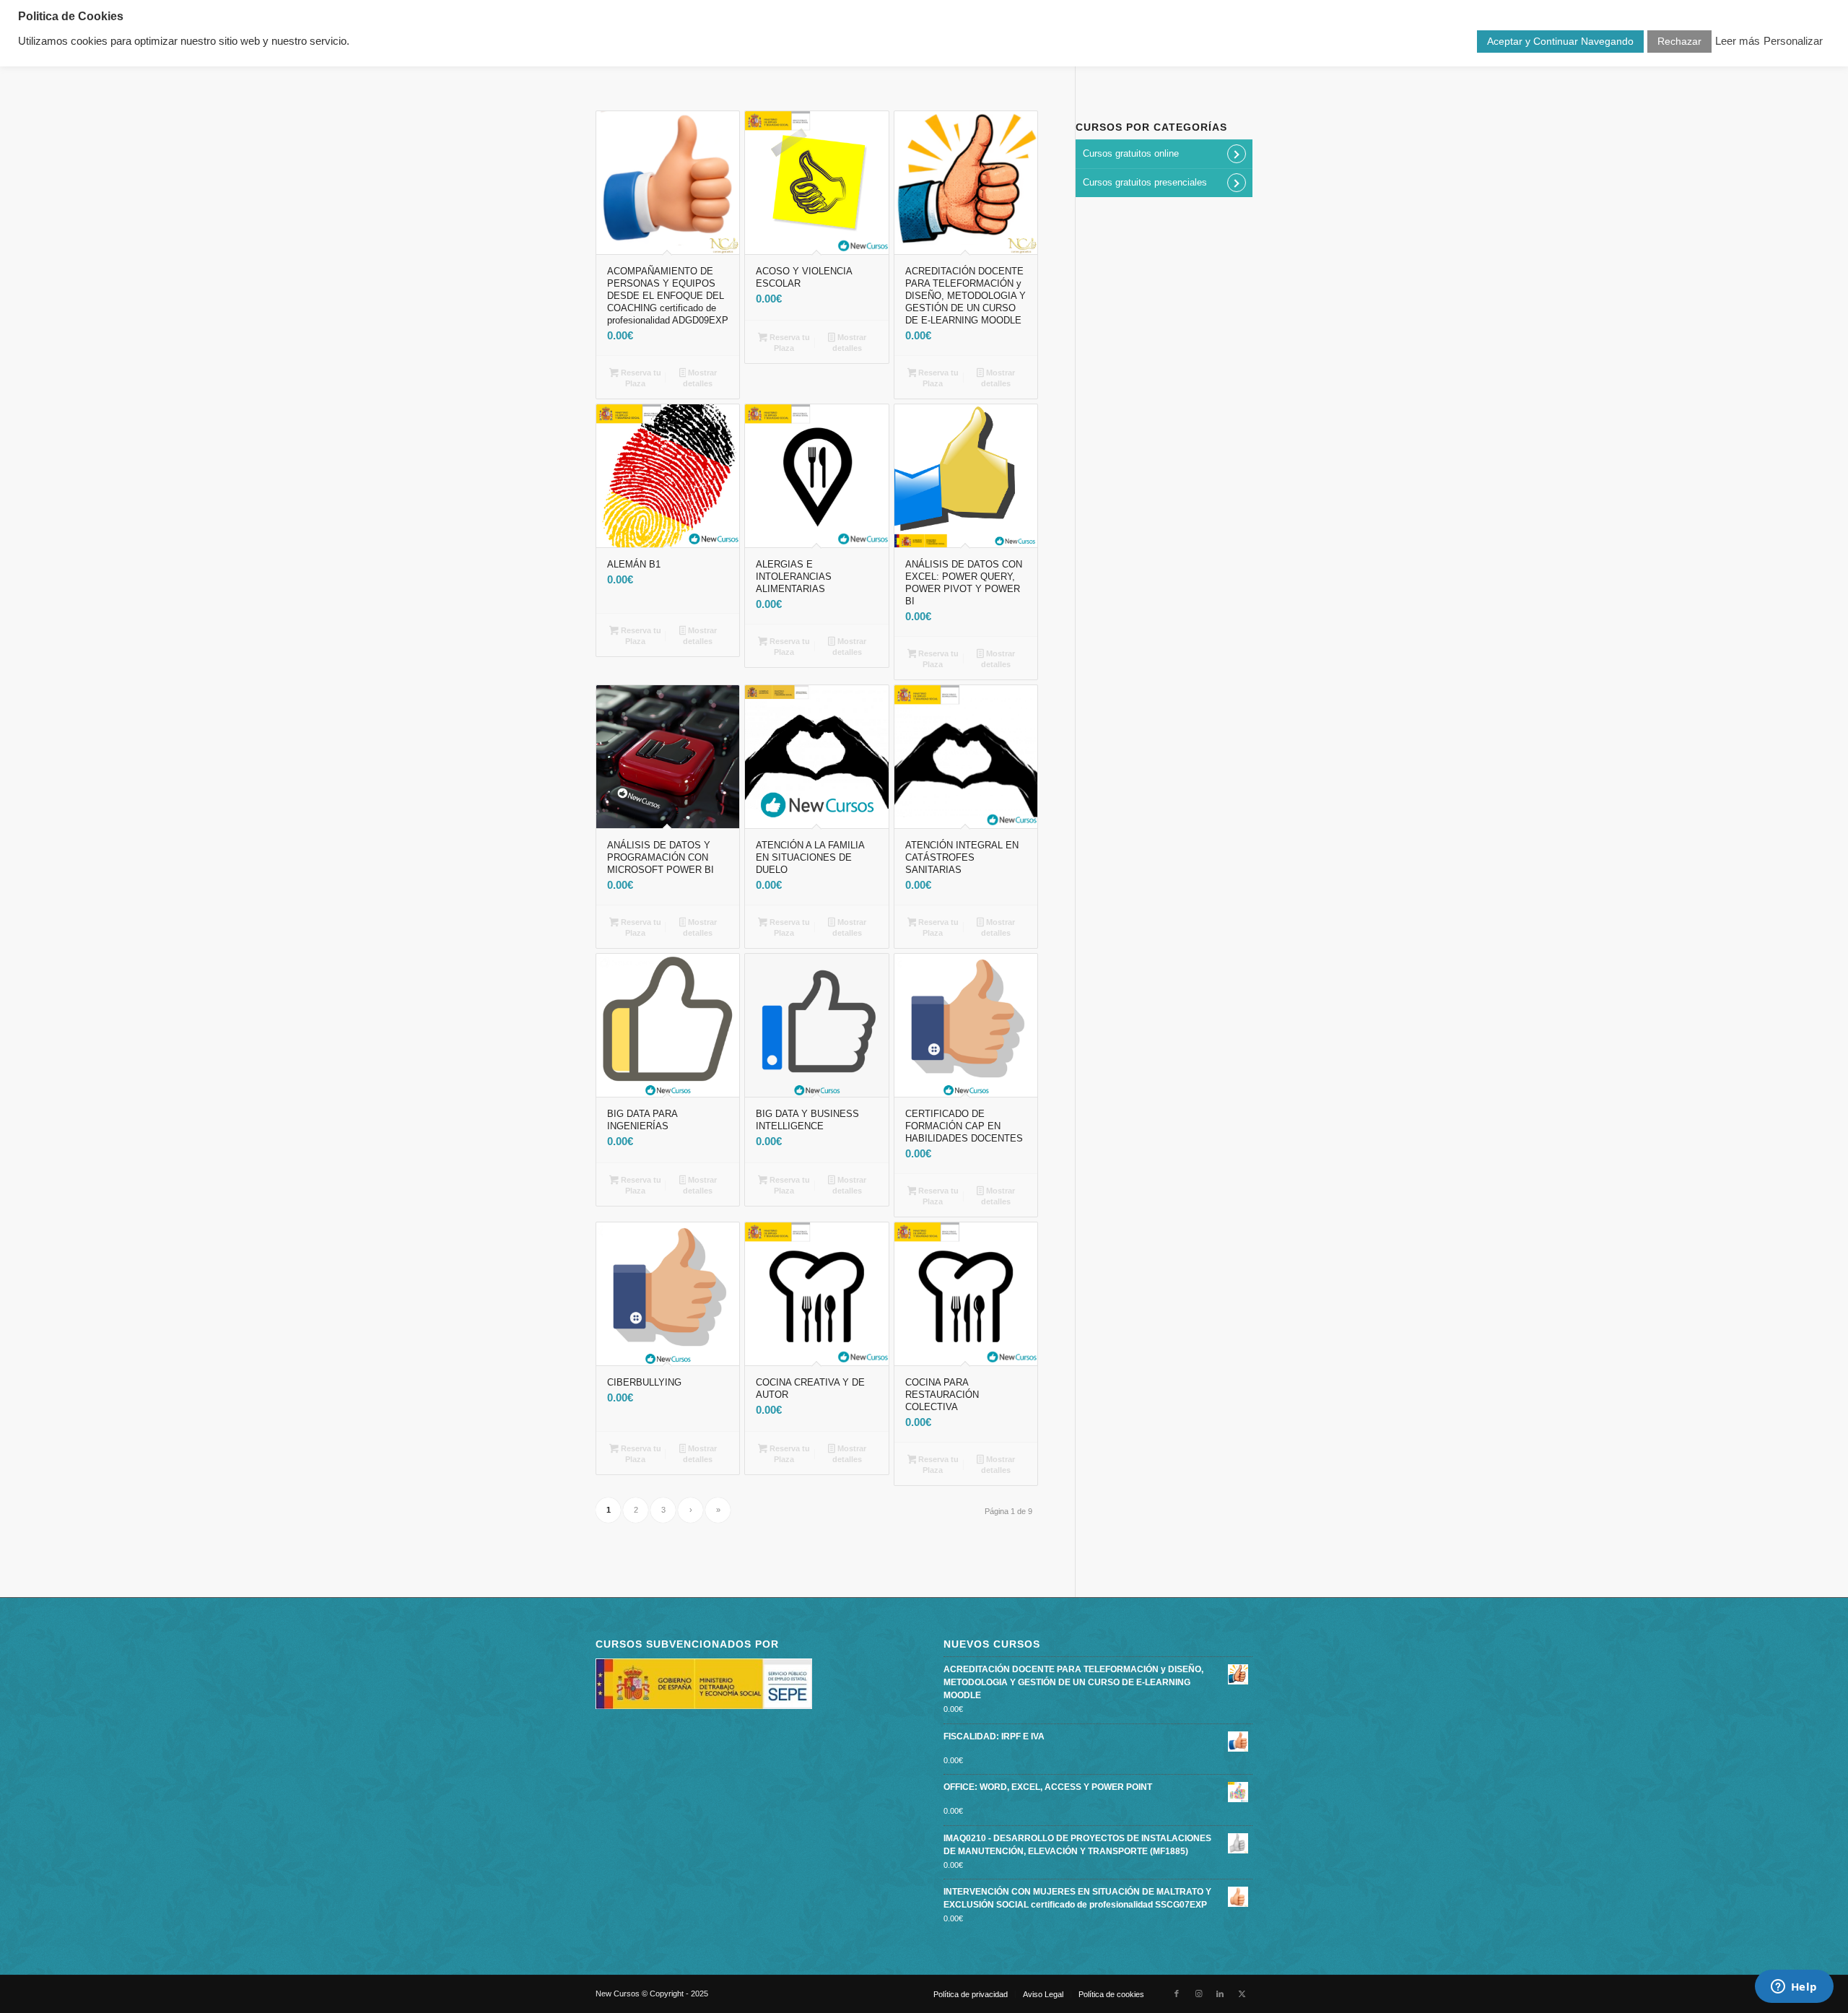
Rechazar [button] (1679, 41)
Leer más (1738, 41)
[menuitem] (971, 1994)
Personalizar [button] (1793, 41)
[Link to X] (1242, 1994)
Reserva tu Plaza (640, 378)
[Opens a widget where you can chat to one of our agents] (1794, 1988)
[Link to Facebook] (1177, 1994)
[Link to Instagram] (1198, 1994)
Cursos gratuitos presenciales (1145, 182)
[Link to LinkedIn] (1220, 1994)
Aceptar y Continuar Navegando (1560, 41)
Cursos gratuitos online (1131, 153)
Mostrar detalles (700, 378)
